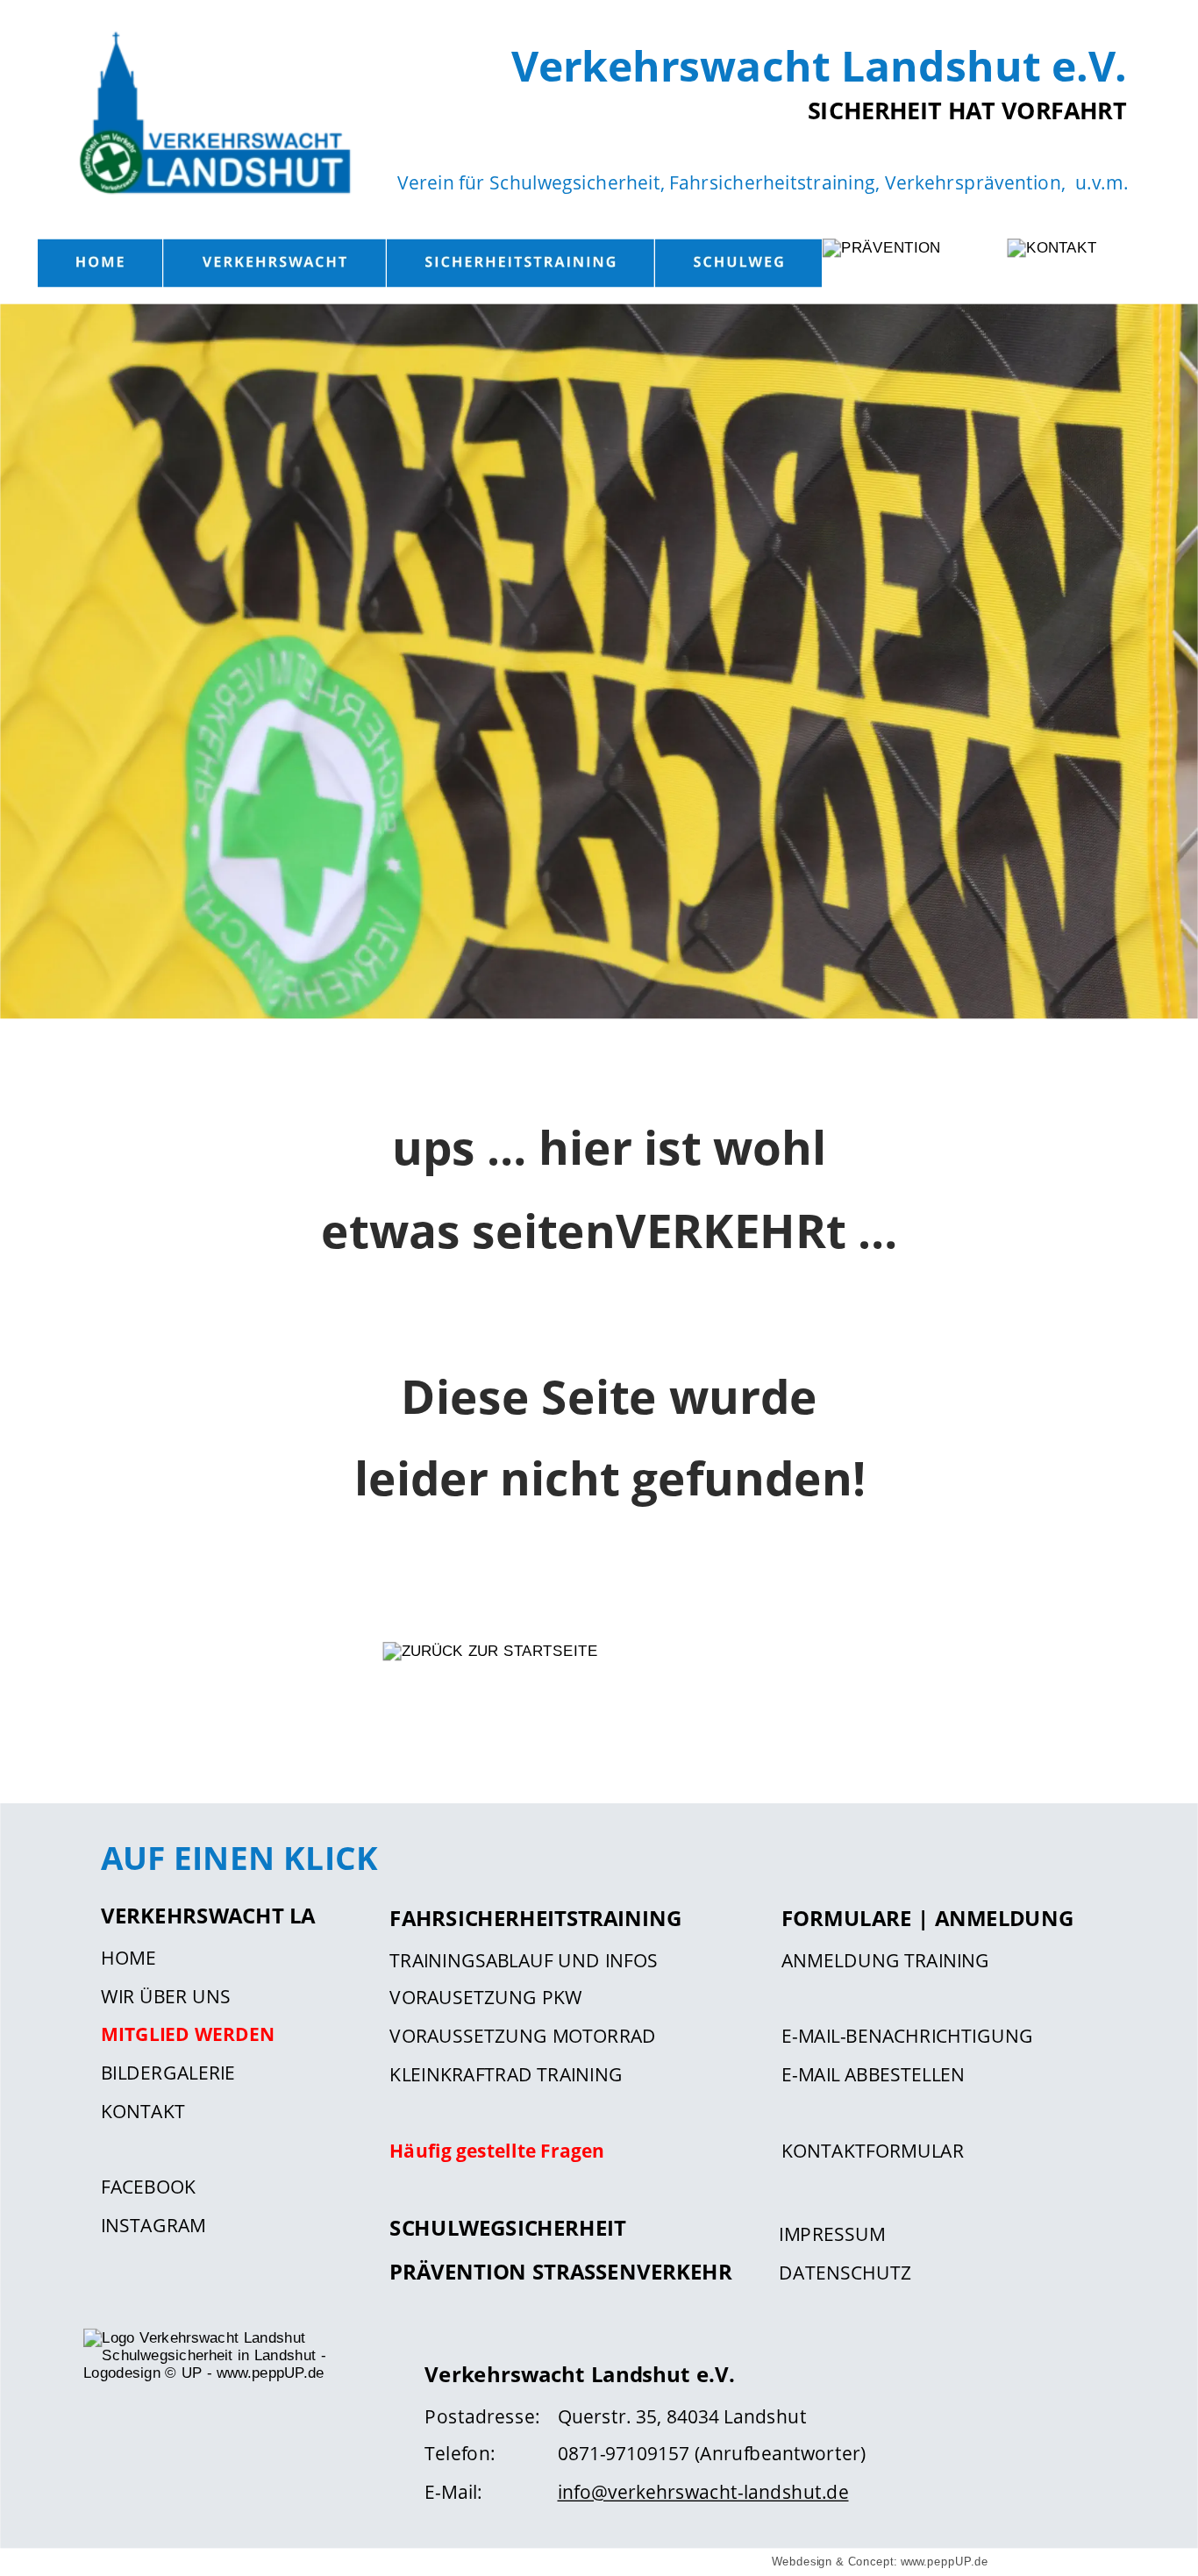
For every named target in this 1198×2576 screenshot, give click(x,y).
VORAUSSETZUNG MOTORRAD (523, 2036)
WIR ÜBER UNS (166, 1996)
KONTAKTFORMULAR (873, 2150)
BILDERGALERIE (168, 2072)
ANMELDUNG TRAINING (885, 1959)
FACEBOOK (148, 2187)
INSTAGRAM (153, 2225)
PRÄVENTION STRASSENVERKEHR (561, 2271)
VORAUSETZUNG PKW (486, 1998)
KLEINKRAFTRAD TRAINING (506, 2074)
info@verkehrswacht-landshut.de (703, 2492)
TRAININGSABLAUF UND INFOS (523, 1959)
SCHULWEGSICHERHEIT (507, 2228)
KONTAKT (143, 2111)
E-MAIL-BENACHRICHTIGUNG (907, 2036)
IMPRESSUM (832, 2233)
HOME (128, 1957)
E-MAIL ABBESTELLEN (873, 2074)
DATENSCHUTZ (845, 2271)
